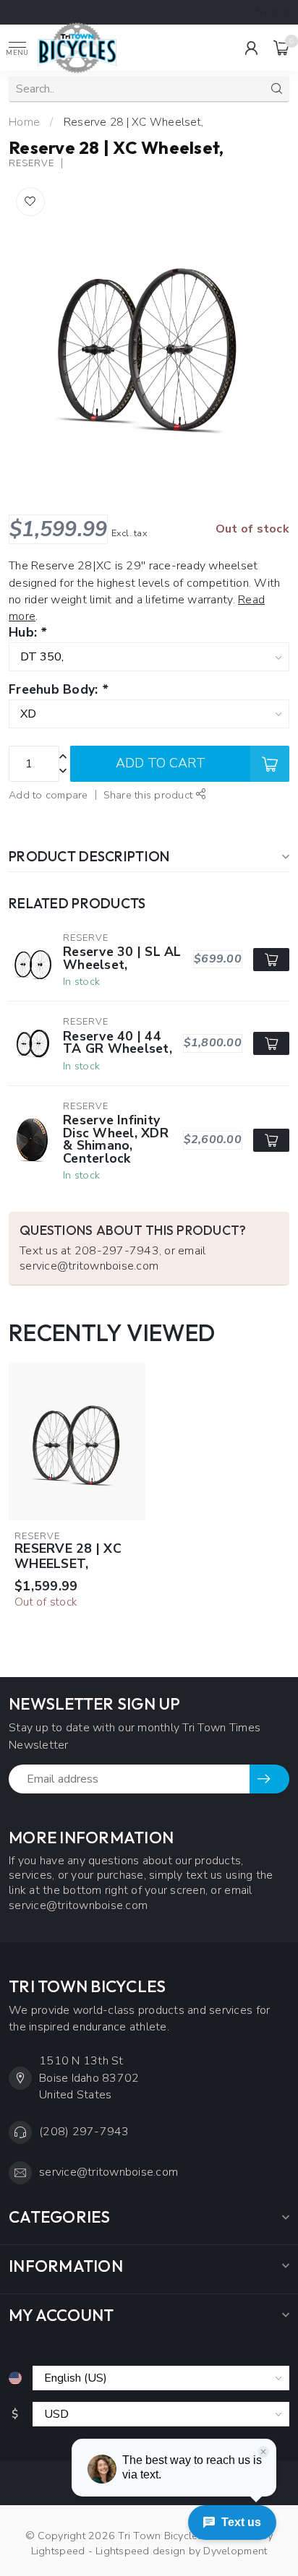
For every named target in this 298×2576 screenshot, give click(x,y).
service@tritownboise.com (108, 2172)
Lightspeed (58, 2551)
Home (24, 122)
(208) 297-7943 (84, 2132)
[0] (281, 48)
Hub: (28, 633)
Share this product (150, 795)
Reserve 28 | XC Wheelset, (133, 122)
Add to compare (48, 795)
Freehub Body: (58, 690)
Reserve (31, 164)
